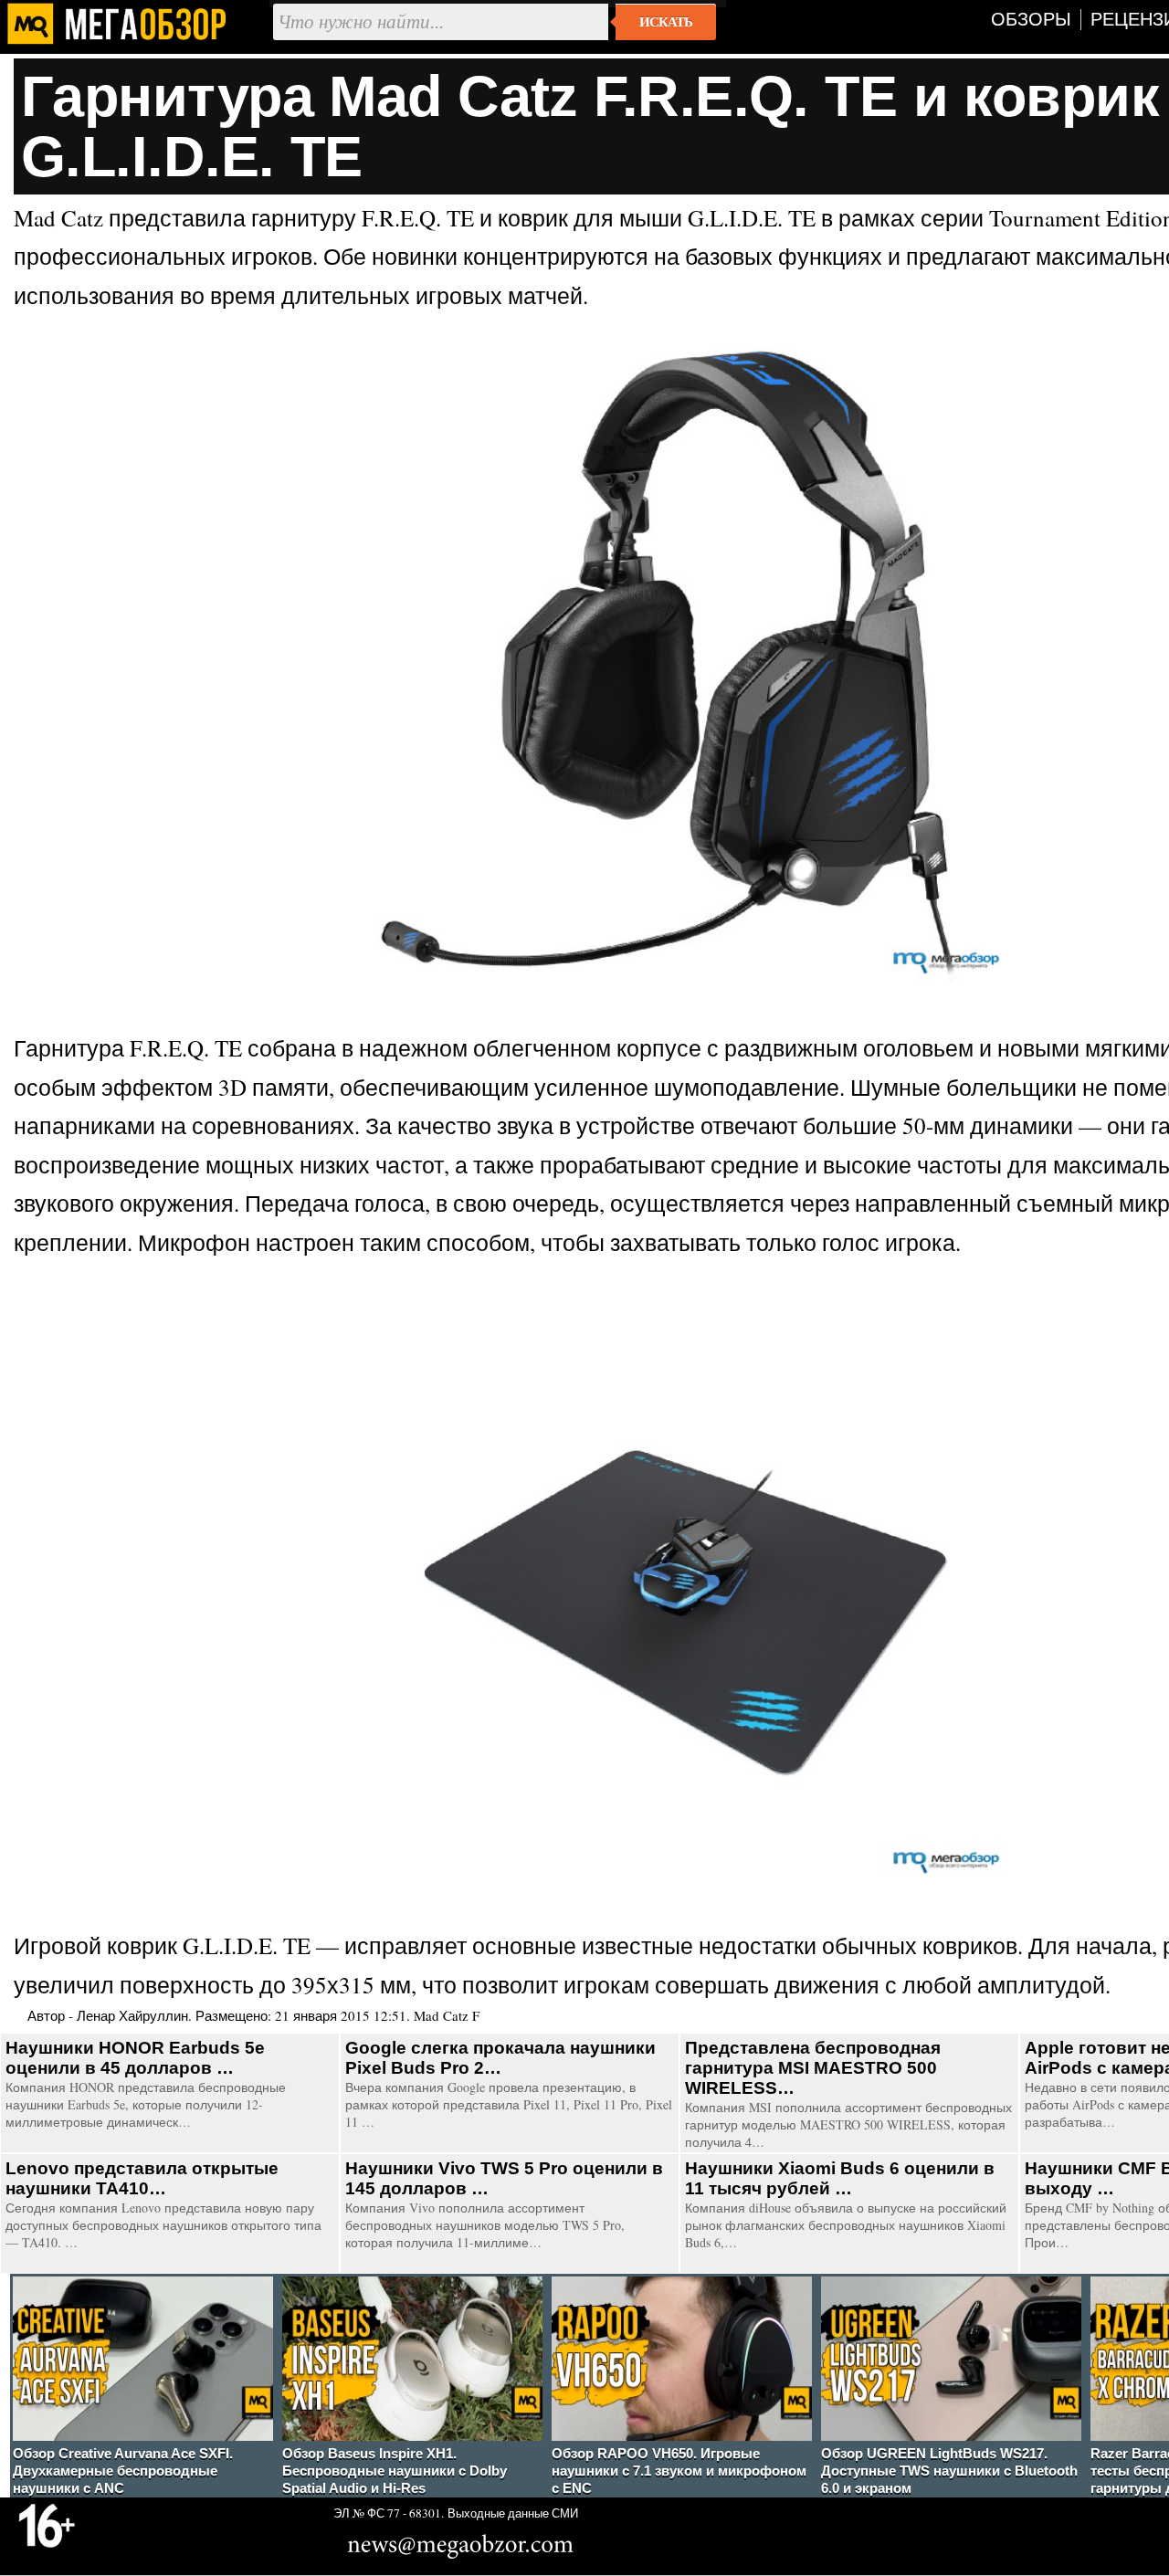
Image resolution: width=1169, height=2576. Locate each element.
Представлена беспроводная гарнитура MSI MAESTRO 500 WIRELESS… (813, 2068)
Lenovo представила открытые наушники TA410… (142, 2178)
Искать (666, 22)
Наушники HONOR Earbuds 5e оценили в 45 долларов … (135, 2058)
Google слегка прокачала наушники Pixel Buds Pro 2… (500, 2058)
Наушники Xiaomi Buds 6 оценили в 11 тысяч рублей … (840, 2178)
